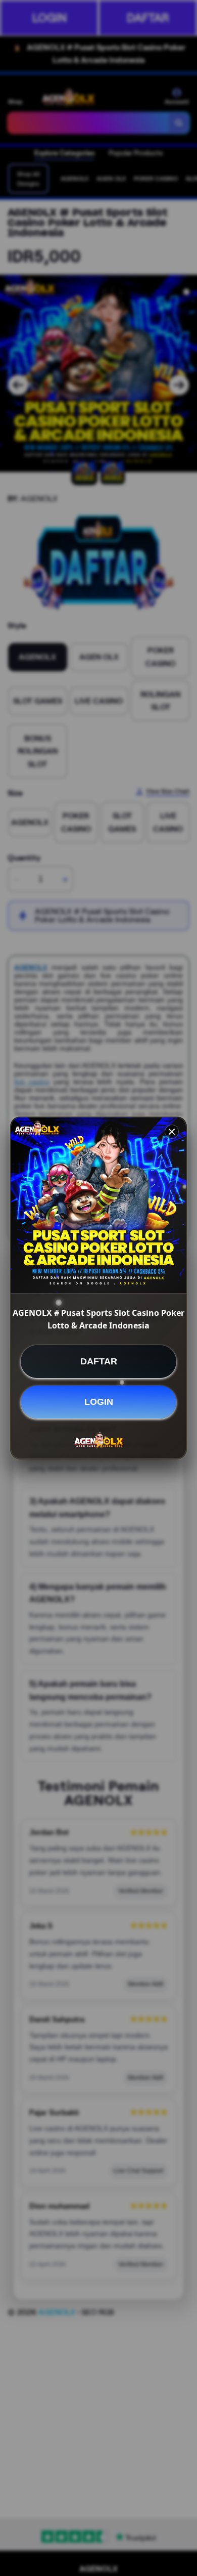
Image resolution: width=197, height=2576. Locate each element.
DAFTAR (99, 1361)
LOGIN (99, 1402)
